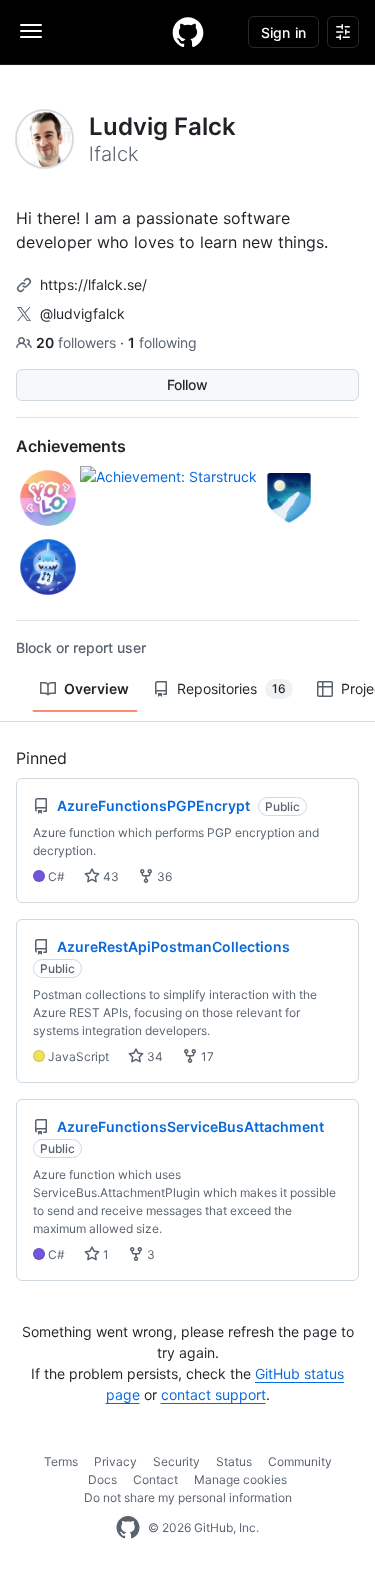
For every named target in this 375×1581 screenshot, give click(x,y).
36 (163, 876)
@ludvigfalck (82, 313)
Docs (102, 1479)
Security (176, 1461)
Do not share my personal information (188, 1497)
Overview (96, 688)
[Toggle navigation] (31, 31)
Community (300, 1461)
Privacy (115, 1461)
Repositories (231, 688)
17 (206, 1056)
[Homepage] (188, 32)
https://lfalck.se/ (93, 284)
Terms (61, 1461)
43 (109, 876)
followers (78, 342)
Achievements (71, 446)
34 (153, 1056)
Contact (155, 1479)
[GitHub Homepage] (128, 1528)
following (162, 342)
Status (234, 1461)
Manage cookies (240, 1479)
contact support (213, 1394)
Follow (187, 384)
